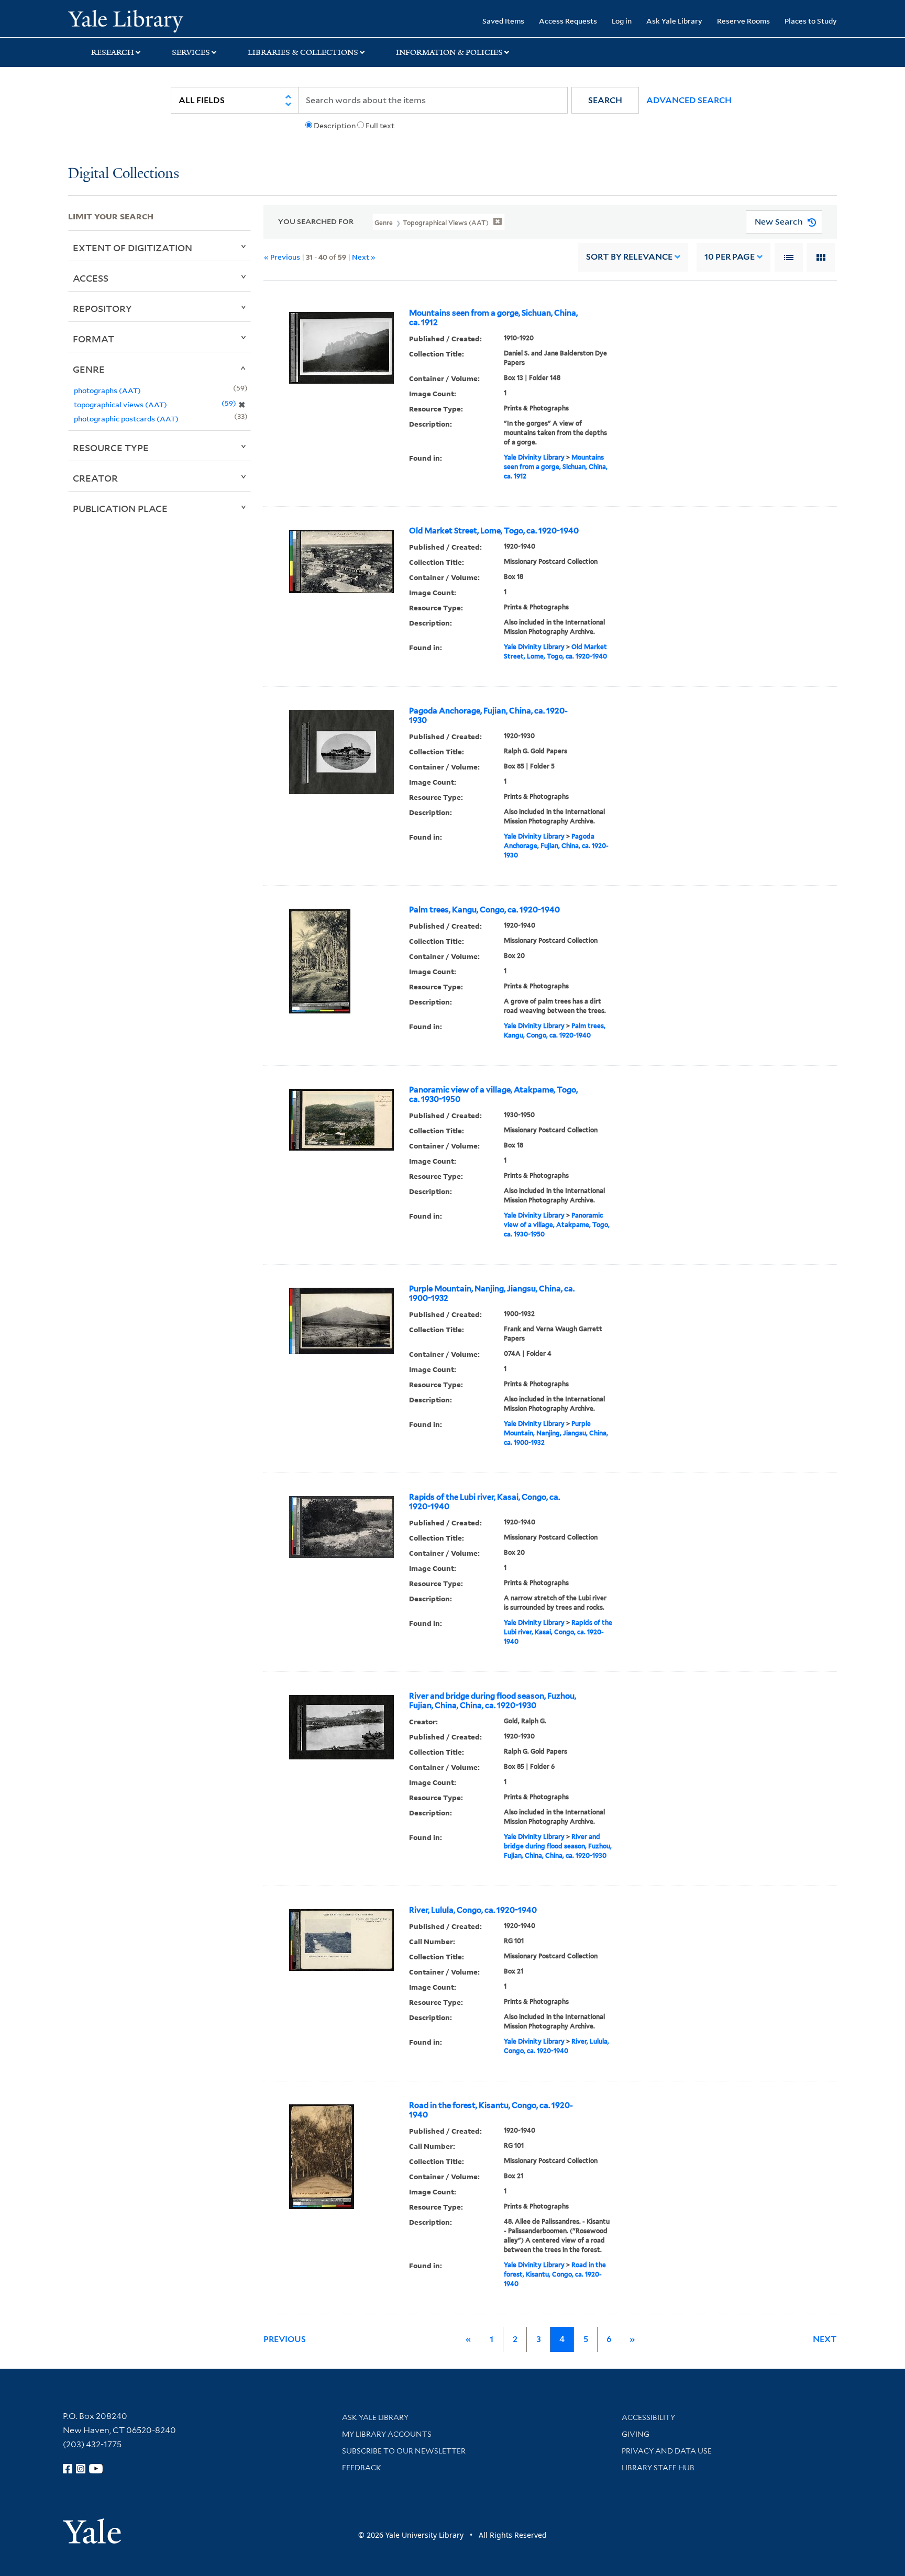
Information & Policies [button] (449, 52)
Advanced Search (689, 100)
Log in (622, 21)
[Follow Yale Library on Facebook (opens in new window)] (68, 2469)
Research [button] (113, 52)
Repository (102, 308)
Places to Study (811, 21)
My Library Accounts (387, 2434)
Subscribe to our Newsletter (404, 2451)
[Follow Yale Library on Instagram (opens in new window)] (81, 2469)
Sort (629, 257)
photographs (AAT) (107, 390)
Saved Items (503, 21)
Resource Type (111, 448)
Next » (364, 257)
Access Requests (568, 21)
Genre (89, 369)
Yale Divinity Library (534, 457)
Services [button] (191, 52)
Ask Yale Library (674, 21)
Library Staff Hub (658, 2468)
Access (91, 278)
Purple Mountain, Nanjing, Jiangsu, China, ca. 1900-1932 (492, 1293)
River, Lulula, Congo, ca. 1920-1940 (473, 1910)
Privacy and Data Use (667, 2451)
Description (335, 126)
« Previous (282, 257)
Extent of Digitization (133, 248)
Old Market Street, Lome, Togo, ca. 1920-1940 (494, 531)
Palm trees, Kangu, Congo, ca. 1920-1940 (484, 910)
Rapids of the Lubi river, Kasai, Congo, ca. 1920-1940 (484, 1502)
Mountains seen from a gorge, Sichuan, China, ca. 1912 (493, 318)
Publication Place (120, 508)
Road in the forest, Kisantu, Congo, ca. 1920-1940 (491, 2110)
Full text (380, 126)
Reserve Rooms (743, 21)
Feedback (362, 2468)
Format (93, 339)
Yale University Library (126, 20)
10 (730, 257)
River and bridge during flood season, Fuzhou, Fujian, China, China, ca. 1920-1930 (493, 1701)
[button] (605, 100)
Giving (636, 2434)
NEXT (825, 2339)
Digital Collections (124, 174)
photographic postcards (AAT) (126, 419)
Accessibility (648, 2417)
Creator (95, 478)
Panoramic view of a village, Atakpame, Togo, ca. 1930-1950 (493, 1095)
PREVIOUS (285, 2339)
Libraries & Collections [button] (303, 52)
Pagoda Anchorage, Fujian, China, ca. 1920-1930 (488, 716)
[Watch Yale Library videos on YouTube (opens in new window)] (96, 2469)
